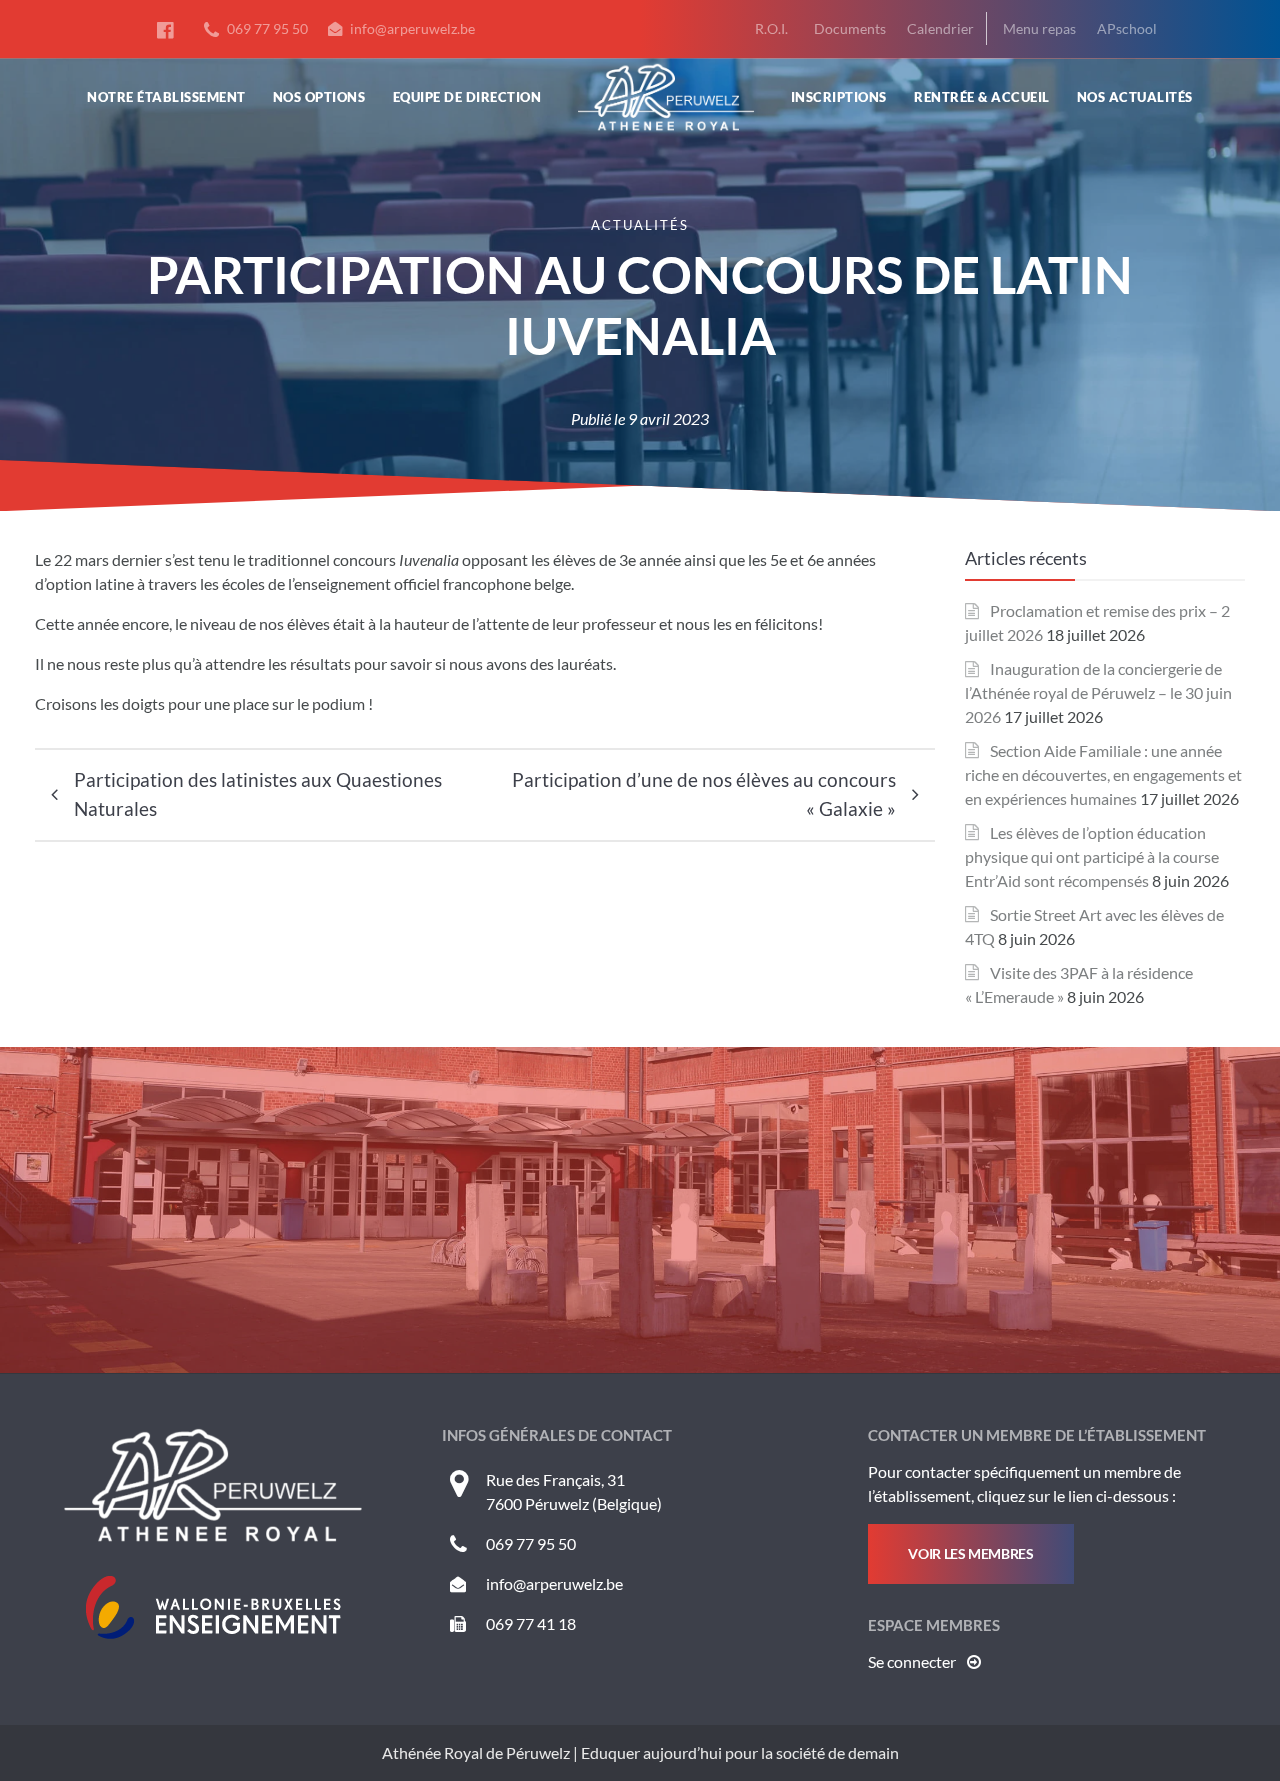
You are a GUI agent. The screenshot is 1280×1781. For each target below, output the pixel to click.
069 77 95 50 (266, 28)
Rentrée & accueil (982, 97)
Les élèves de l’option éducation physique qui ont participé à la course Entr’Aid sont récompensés (1092, 856)
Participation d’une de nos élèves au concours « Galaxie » (704, 794)
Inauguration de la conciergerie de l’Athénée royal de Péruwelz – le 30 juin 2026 (1098, 692)
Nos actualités (1135, 97)
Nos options (319, 97)
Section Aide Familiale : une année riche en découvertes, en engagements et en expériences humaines (1103, 774)
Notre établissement (166, 97)
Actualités (640, 225)
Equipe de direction (467, 97)
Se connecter (913, 1661)
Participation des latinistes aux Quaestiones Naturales (258, 794)
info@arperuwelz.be (411, 28)
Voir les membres (970, 1553)
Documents (850, 28)
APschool (1127, 28)
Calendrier (940, 28)
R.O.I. (771, 28)
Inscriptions (839, 97)
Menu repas (1039, 28)
